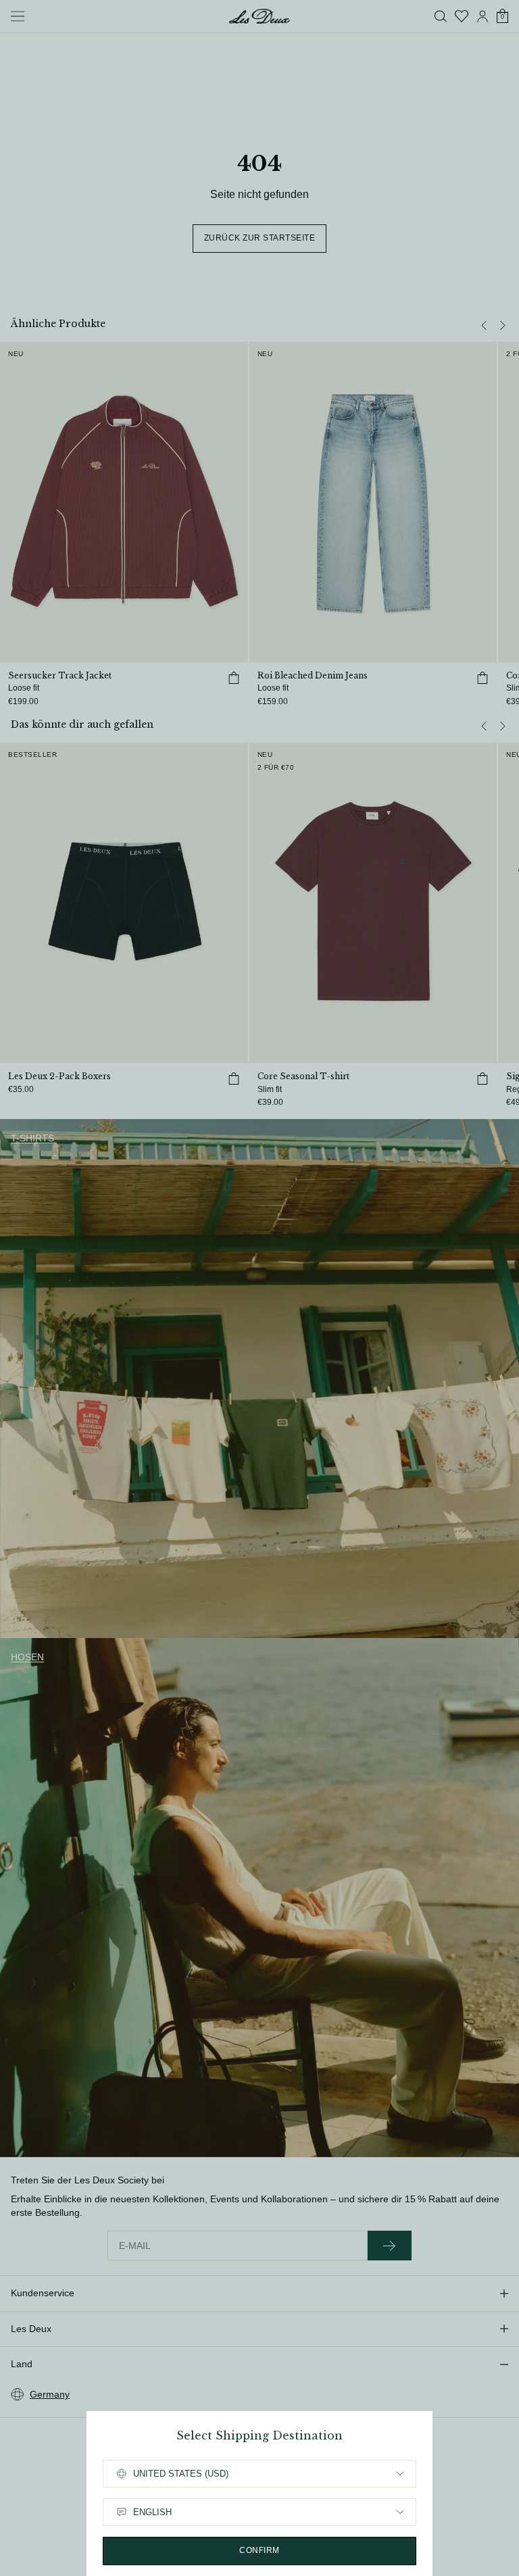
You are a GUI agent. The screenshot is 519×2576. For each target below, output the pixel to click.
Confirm (259, 2550)
